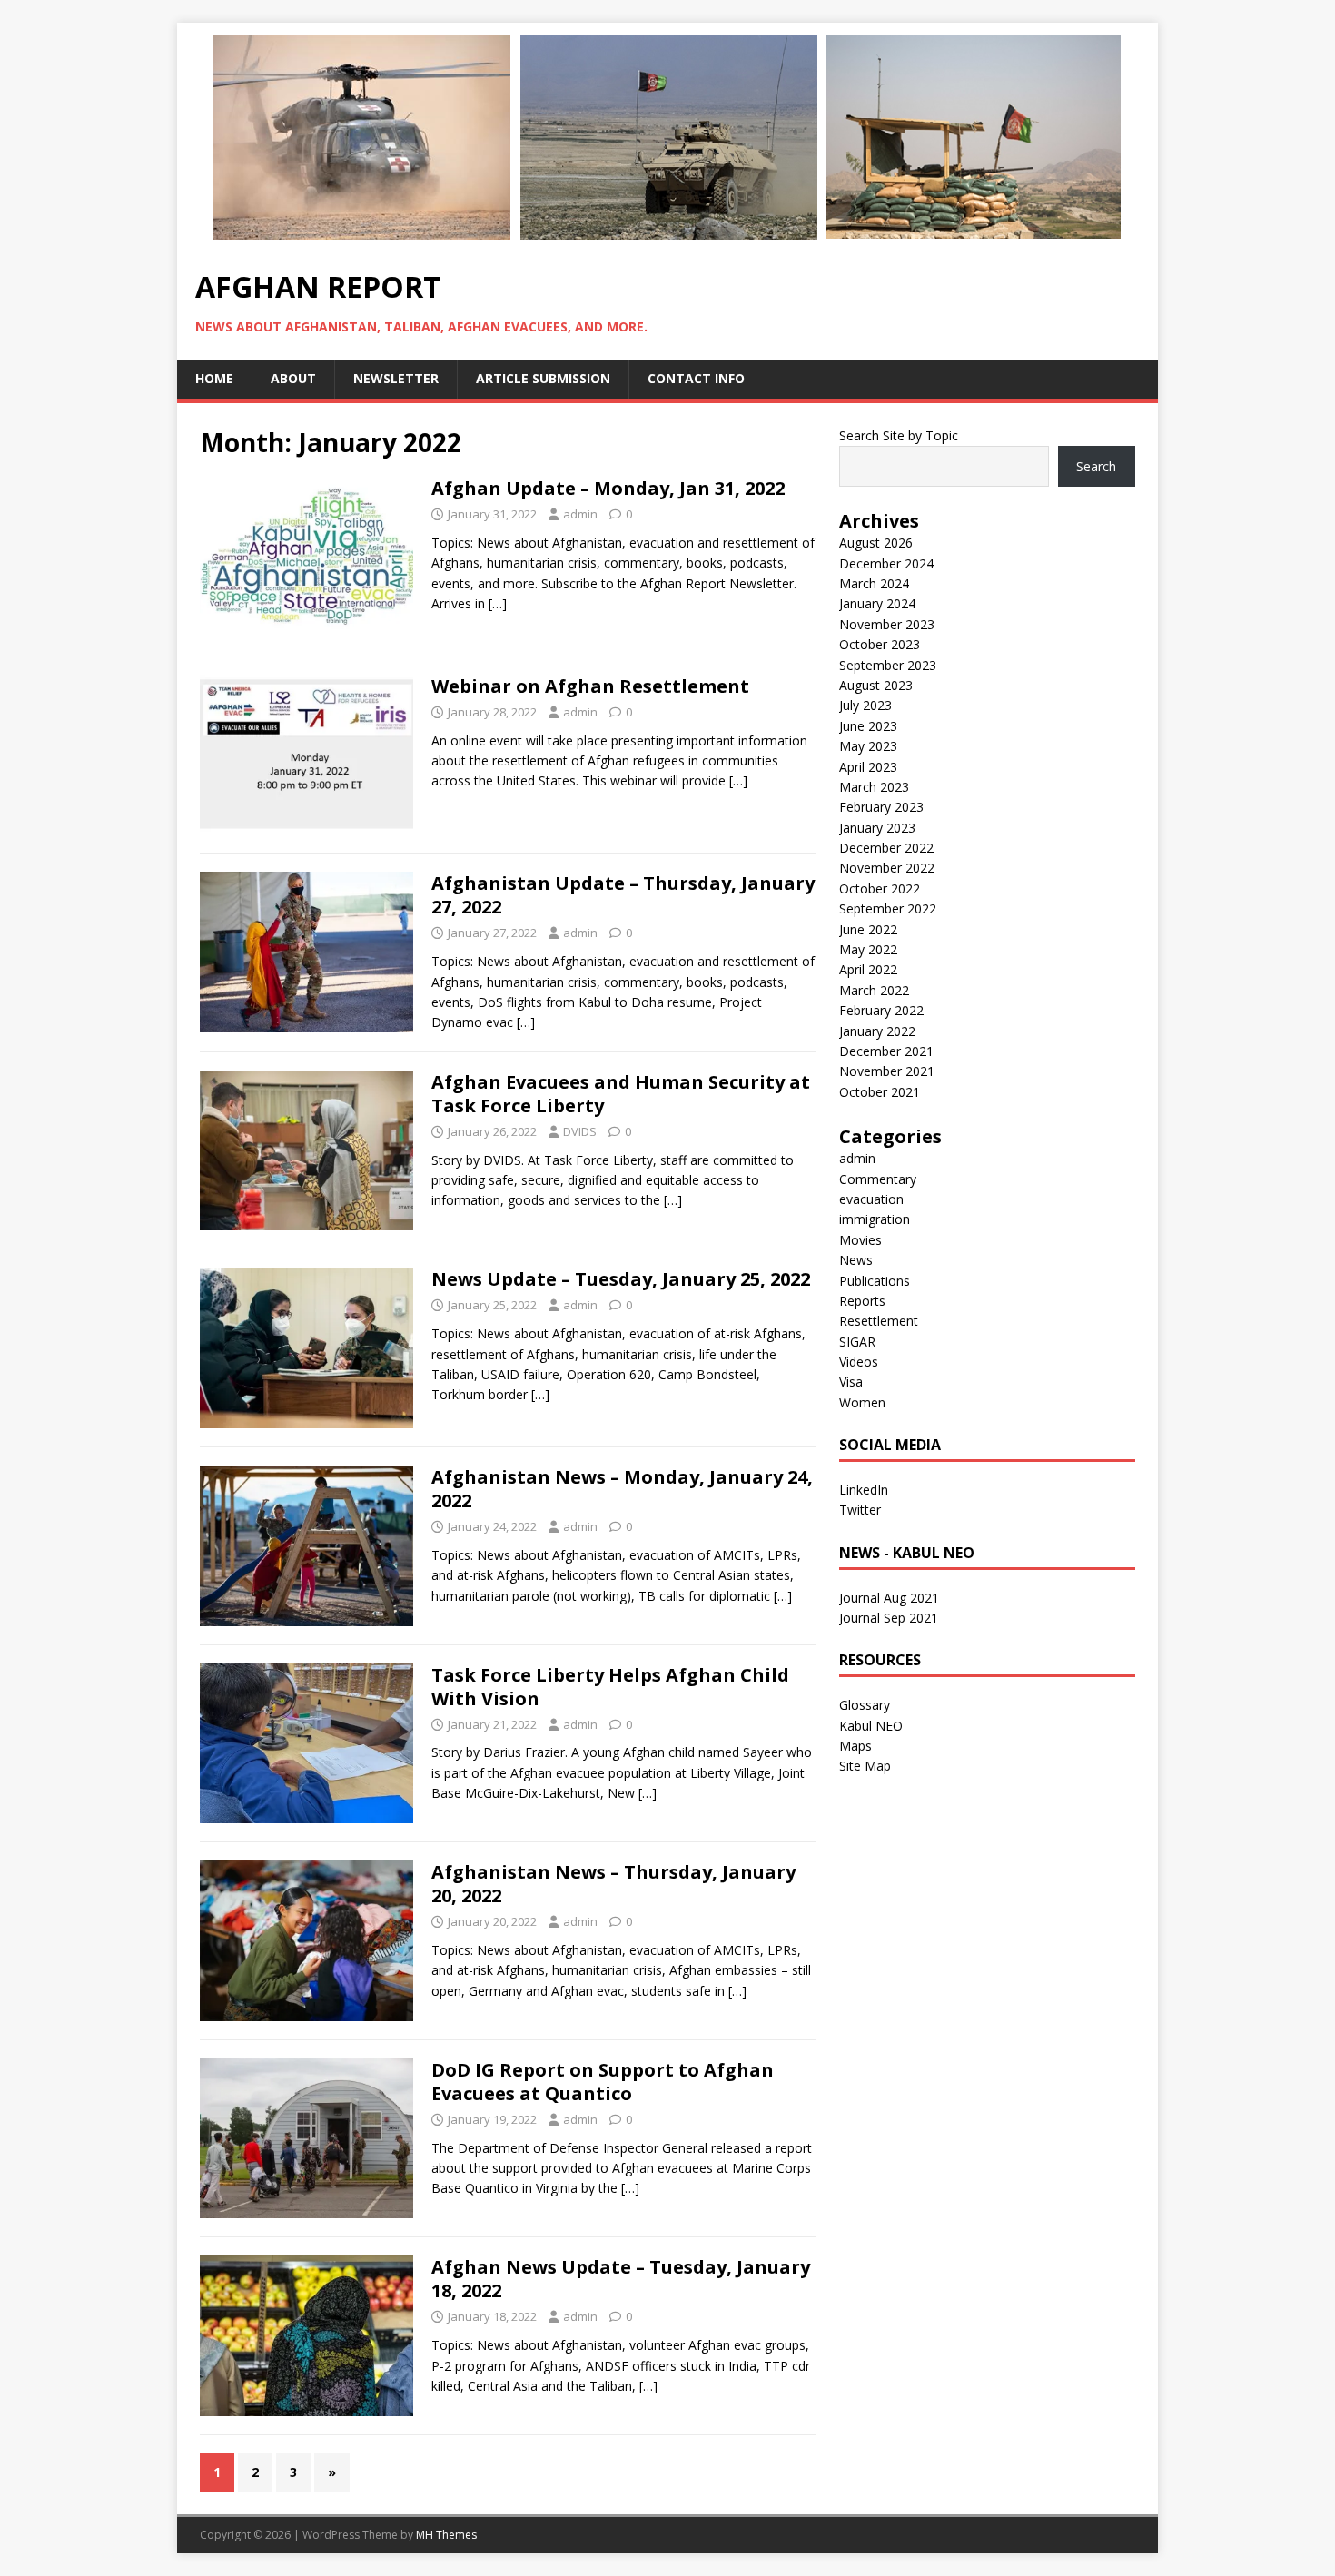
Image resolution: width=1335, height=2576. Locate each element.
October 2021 (880, 1092)
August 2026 (876, 543)
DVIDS (580, 1131)
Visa (851, 1382)
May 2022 (868, 949)
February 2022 (881, 1010)
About (293, 378)
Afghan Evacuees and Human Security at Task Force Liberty (621, 1094)
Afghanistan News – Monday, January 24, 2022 (622, 1489)
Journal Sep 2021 (889, 1618)
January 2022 (877, 1031)
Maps (855, 1746)
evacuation (871, 1199)
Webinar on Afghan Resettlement (590, 686)
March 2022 (874, 990)
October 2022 (880, 888)
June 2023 (868, 726)
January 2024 (877, 603)
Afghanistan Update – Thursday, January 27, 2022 (623, 895)
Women (862, 1402)
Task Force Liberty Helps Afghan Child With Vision (610, 1687)
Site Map (865, 1766)
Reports (862, 1301)
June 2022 (868, 929)
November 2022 (887, 868)
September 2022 (888, 908)
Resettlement (879, 1321)
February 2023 (881, 807)
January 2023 (877, 828)
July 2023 (865, 705)
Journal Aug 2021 (889, 1598)
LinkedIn (864, 1490)
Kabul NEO (871, 1726)
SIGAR (857, 1342)
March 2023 (874, 787)
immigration (875, 1219)
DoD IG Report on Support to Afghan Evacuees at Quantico (603, 2082)
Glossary (865, 1705)
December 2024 (886, 563)
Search (1096, 466)
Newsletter (396, 378)
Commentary (878, 1179)
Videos (859, 1362)
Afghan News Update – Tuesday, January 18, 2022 (621, 2279)
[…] (498, 603)
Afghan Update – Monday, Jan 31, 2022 (608, 488)
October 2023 (880, 644)
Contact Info (696, 378)
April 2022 (868, 969)
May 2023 (868, 746)
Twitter (860, 1510)
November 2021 (887, 1071)
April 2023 (868, 767)
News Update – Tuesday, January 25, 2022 (621, 1279)
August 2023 (876, 685)
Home (214, 378)
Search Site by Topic (899, 435)
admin (580, 514)
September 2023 (888, 665)
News (856, 1260)
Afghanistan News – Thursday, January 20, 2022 (613, 1884)
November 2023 (887, 624)
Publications (875, 1281)
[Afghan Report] (667, 239)
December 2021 (886, 1051)
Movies (860, 1240)
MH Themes (446, 2535)
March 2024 (874, 583)
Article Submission (543, 378)
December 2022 (886, 848)
